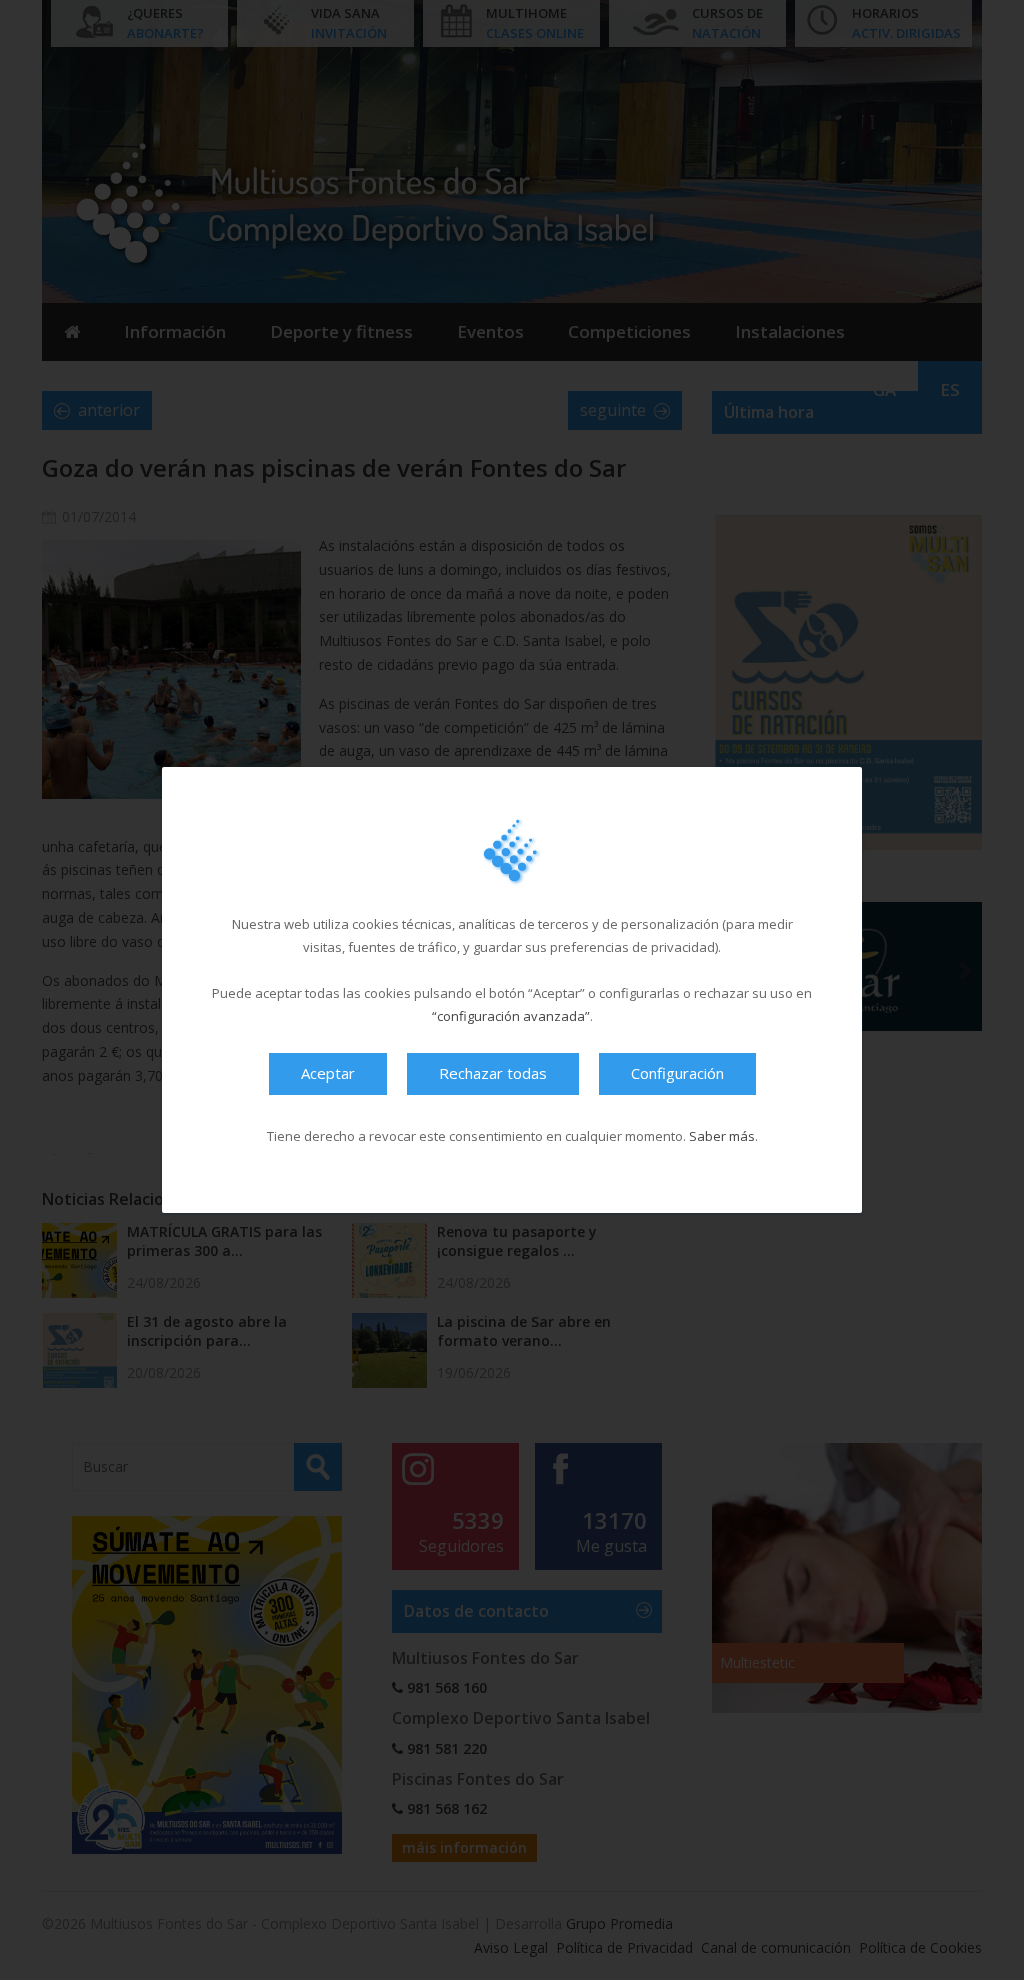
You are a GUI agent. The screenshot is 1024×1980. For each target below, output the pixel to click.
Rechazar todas (493, 1073)
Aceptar (328, 1073)
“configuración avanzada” (511, 1016)
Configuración (677, 1073)
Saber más (722, 1136)
